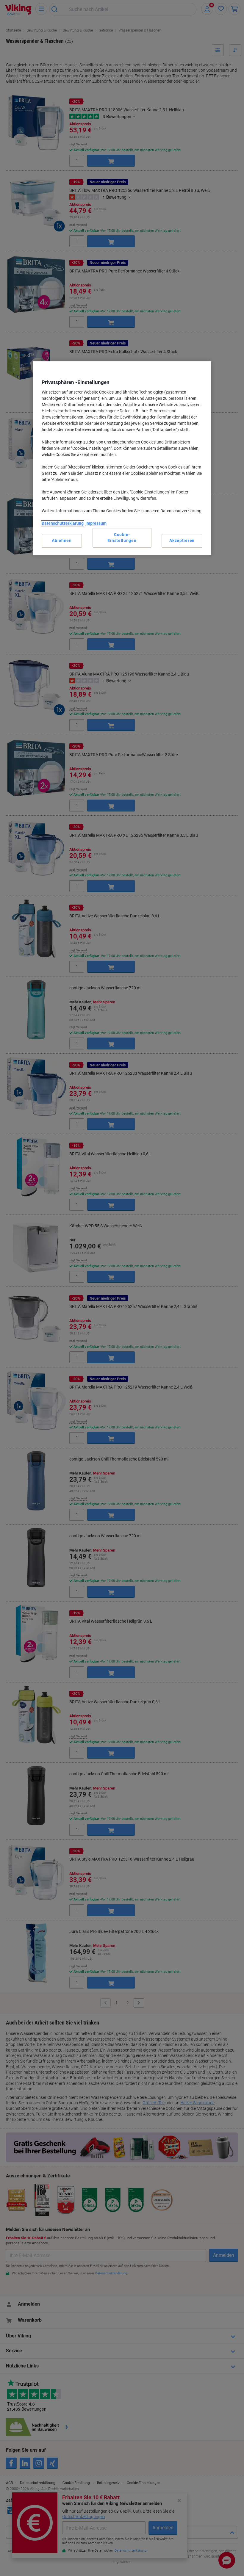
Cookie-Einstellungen (122, 538)
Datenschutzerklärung (63, 523)
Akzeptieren (182, 540)
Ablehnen (62, 540)
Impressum (96, 523)
